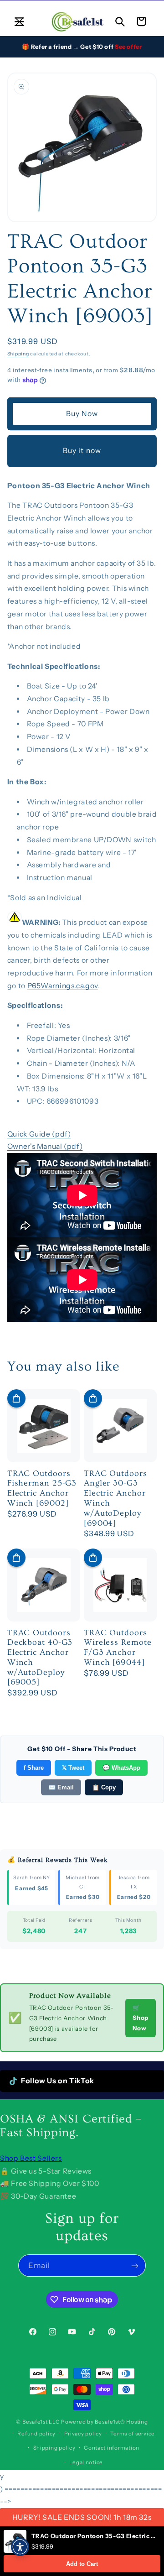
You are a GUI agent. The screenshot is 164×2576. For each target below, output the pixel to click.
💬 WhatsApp (121, 1768)
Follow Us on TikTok (58, 2081)
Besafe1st (35, 2422)
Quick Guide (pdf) (39, 1134)
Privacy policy (83, 2434)
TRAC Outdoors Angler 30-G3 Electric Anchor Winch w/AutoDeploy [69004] (115, 1498)
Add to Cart (82, 2564)
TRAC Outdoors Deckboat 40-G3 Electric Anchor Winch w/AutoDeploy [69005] (40, 1658)
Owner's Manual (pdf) (45, 1146)
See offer (128, 47)
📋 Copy (104, 1787)
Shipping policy (54, 2448)
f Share (34, 1768)
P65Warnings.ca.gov (63, 986)
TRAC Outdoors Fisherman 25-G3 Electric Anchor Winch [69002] (42, 1488)
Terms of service (133, 2434)
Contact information (112, 2448)
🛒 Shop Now (141, 2018)
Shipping (18, 354)
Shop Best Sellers (31, 2158)
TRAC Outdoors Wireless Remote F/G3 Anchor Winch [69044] (118, 1648)
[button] (19, 21)
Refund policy (36, 2434)
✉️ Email (61, 1787)
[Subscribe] (135, 2266)
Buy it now (82, 451)
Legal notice (86, 2462)
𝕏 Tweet (73, 1768)
